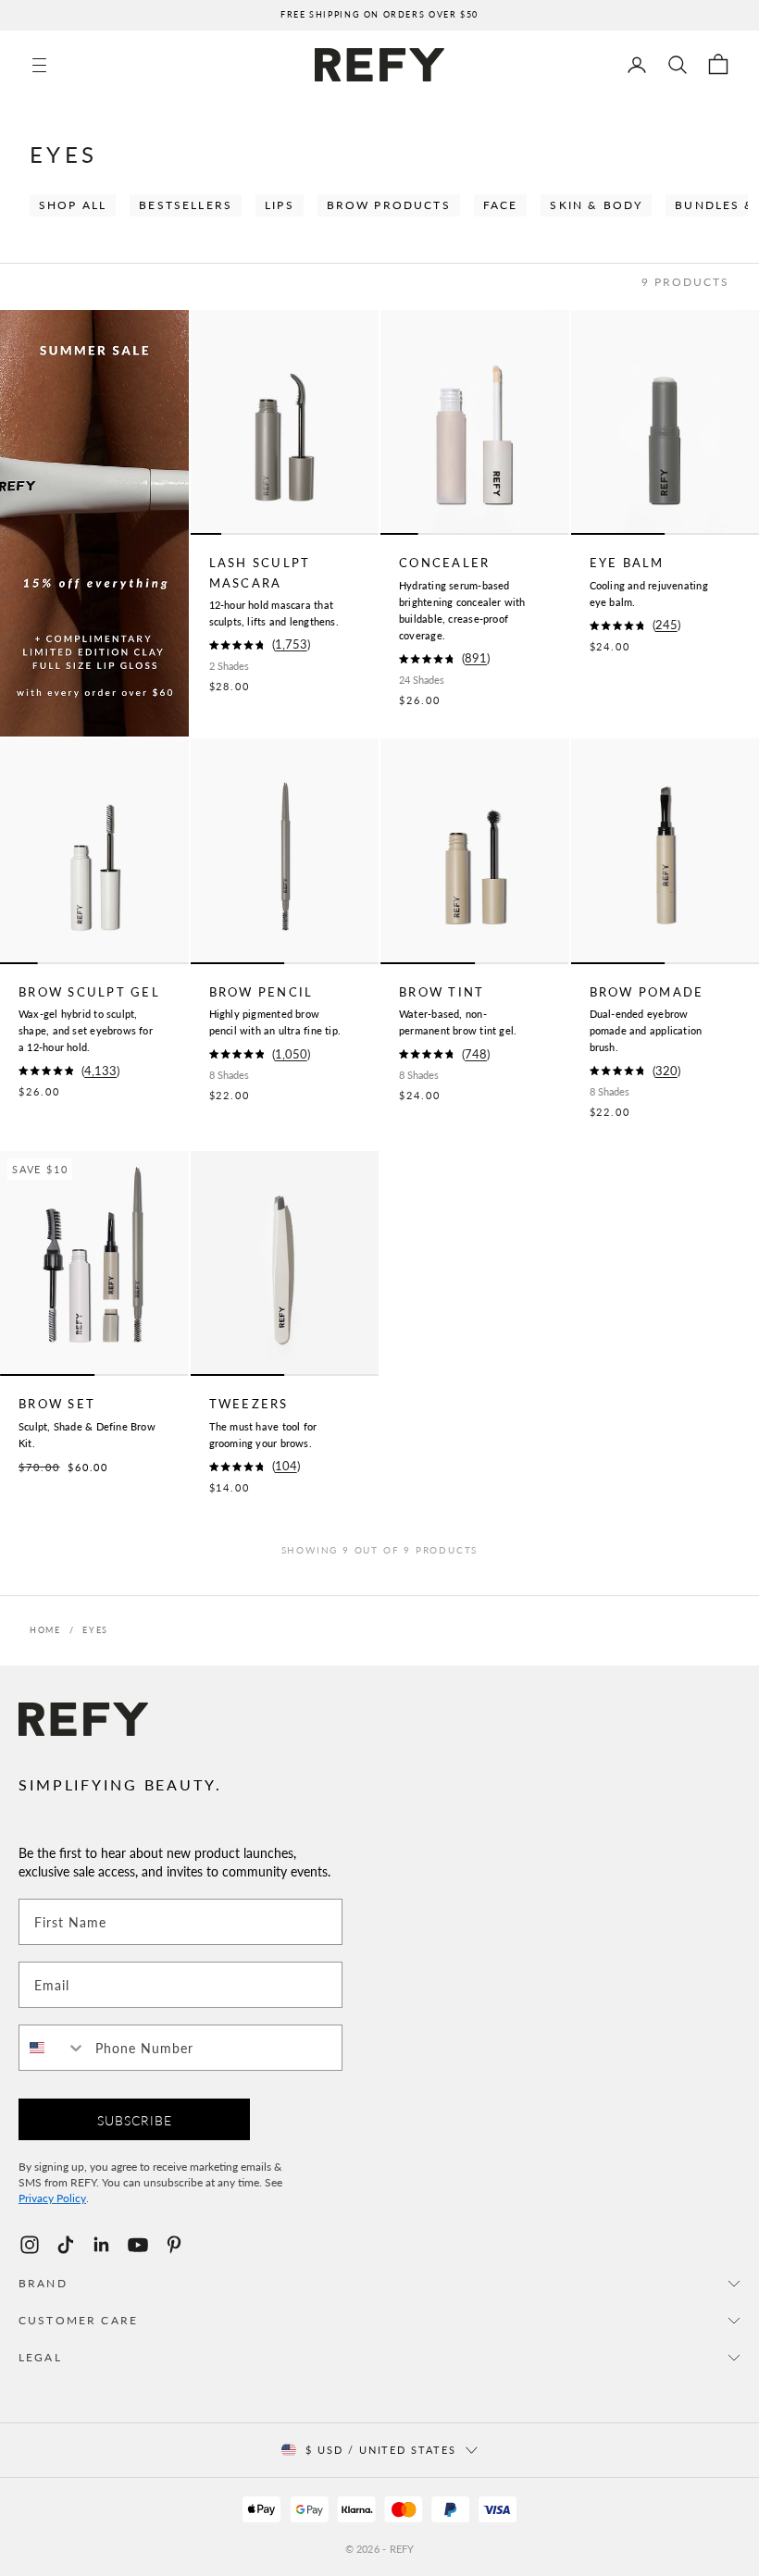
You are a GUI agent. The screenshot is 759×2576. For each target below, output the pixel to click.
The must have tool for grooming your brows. (263, 1435)
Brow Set (57, 1404)
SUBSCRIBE (135, 2120)
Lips (280, 205)
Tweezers (249, 1404)
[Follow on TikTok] (66, 2245)
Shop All (73, 205)
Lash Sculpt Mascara (260, 572)
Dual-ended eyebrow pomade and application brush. (646, 1030)
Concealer (444, 563)
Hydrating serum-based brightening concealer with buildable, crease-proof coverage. (462, 610)
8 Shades (229, 1075)
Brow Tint (442, 992)
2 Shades (229, 666)
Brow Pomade (647, 992)
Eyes (95, 1630)
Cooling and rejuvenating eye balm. (649, 594)
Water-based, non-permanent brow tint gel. (458, 1022)
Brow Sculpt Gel (89, 992)
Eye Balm (627, 563)
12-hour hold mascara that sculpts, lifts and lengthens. (274, 613)
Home (45, 1630)
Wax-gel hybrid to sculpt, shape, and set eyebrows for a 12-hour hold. (86, 1030)
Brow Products (389, 205)
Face (501, 205)
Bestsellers (186, 205)
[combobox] (53, 2048)
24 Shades (422, 680)
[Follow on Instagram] (30, 2245)
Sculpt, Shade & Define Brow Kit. (87, 1435)
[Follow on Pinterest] (174, 2245)
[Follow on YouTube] (138, 2245)
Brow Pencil (261, 992)
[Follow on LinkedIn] (102, 2245)
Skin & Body (596, 205)
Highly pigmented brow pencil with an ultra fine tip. (275, 1022)
